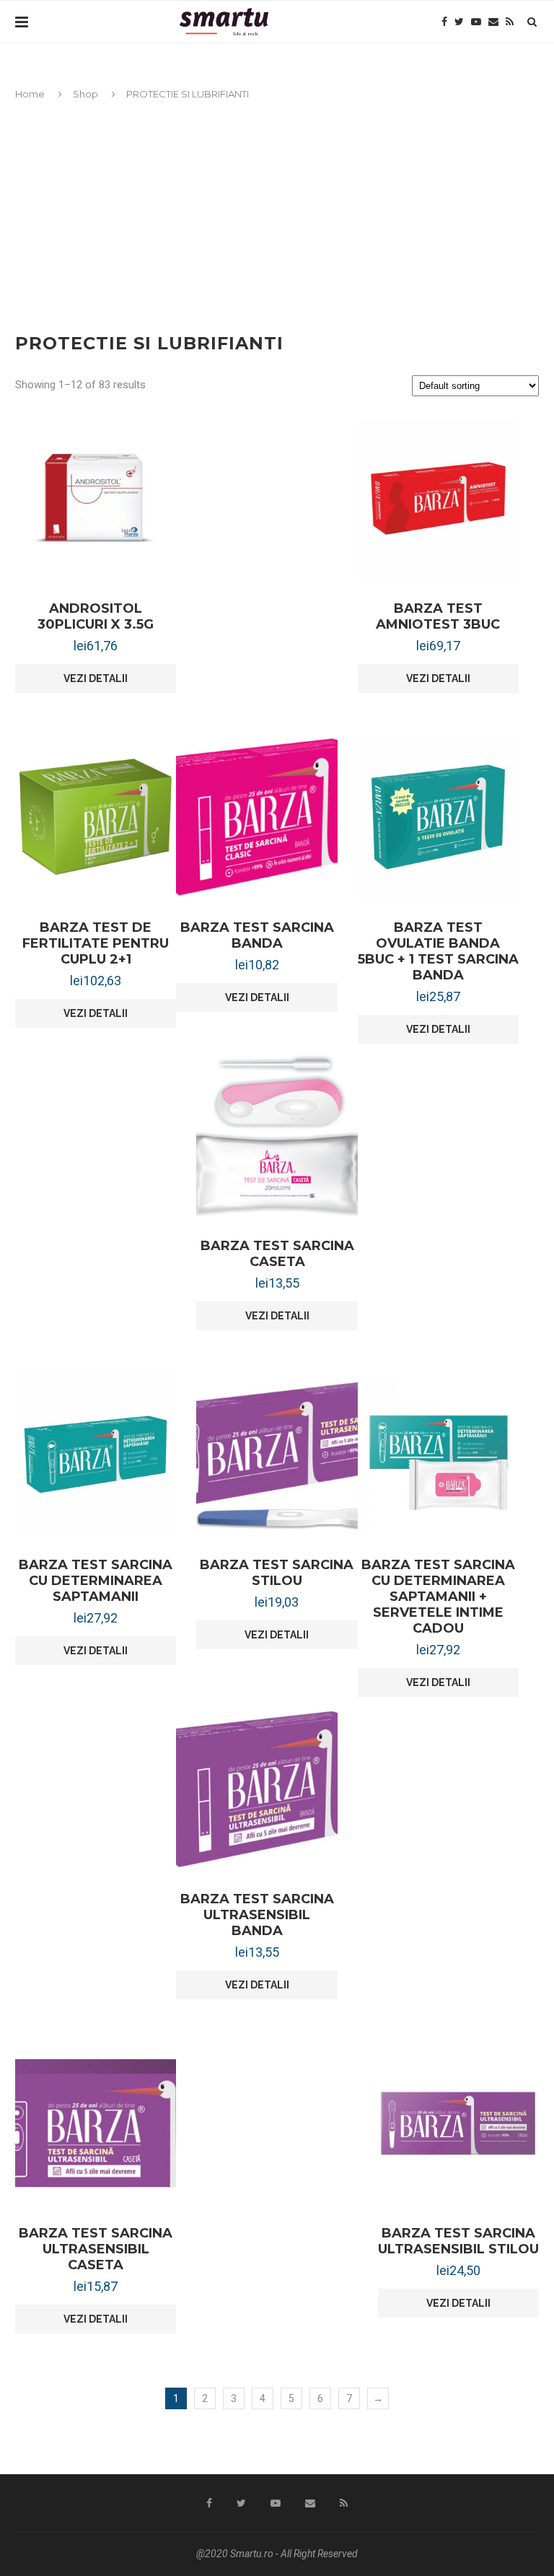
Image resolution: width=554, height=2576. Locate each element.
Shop (85, 94)
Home (30, 94)
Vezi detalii (96, 678)
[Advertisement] (277, 210)
